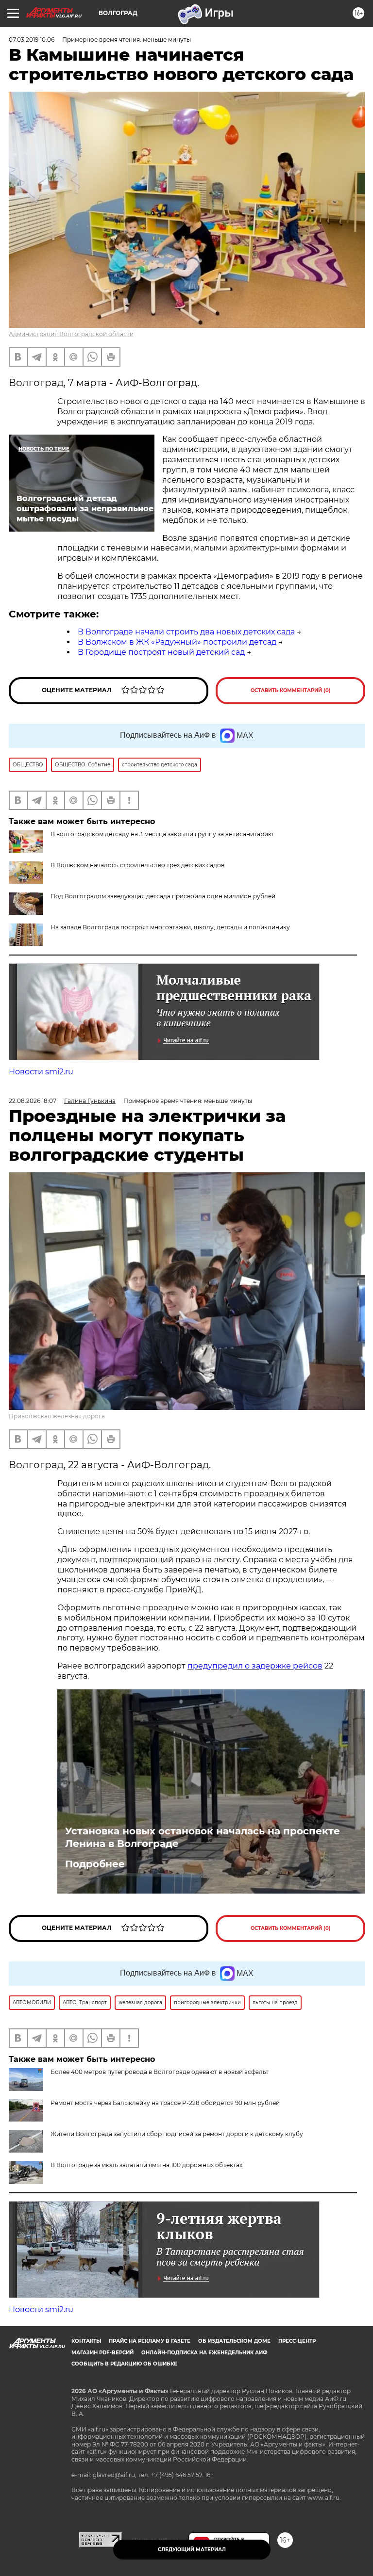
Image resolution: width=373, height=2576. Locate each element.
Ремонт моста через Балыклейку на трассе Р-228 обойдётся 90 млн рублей (165, 2103)
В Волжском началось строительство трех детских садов (137, 865)
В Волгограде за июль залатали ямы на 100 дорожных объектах (146, 2165)
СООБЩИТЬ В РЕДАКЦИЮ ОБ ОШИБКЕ (124, 2364)
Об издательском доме (234, 2341)
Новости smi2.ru (41, 1072)
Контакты (86, 2341)
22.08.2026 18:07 (33, 1101)
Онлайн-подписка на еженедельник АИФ (204, 2353)
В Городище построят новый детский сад (161, 652)
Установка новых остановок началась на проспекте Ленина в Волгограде (203, 1837)
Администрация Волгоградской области (71, 334)
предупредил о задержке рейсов (255, 1666)
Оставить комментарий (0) (291, 690)
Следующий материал (192, 2550)
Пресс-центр (297, 2341)
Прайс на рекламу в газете (150, 2341)
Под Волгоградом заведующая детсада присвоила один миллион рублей (163, 896)
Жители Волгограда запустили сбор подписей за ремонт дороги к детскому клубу (177, 2134)
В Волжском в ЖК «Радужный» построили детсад (177, 642)
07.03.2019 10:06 (32, 40)
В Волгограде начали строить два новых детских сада (186, 632)
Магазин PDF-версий (102, 2353)
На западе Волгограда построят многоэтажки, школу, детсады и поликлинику (170, 927)
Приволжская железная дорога (57, 1416)
